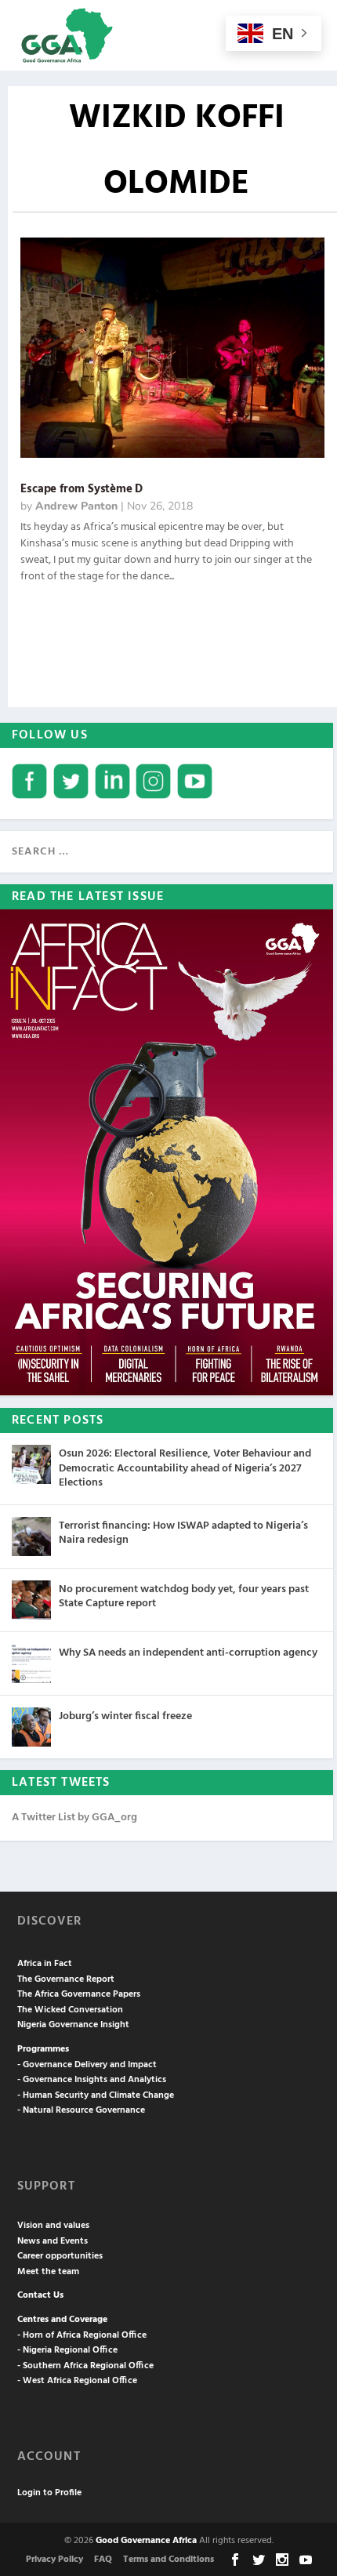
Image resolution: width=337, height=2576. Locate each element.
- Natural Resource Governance (81, 2110)
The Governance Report (66, 1979)
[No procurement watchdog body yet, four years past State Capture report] (31, 1600)
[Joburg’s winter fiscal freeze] (31, 1727)
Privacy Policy (54, 2560)
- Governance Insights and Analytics (92, 2080)
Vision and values (53, 2226)
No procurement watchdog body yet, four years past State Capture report (184, 1596)
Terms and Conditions (168, 2560)
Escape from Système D (82, 489)
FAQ (103, 2560)
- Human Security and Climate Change (96, 2095)
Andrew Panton (76, 506)
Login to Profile (49, 2493)
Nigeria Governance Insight (73, 2025)
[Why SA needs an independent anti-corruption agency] (31, 1664)
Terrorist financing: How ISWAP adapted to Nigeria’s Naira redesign (183, 1533)
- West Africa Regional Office (77, 2381)
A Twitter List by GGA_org (74, 1818)
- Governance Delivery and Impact (87, 2065)
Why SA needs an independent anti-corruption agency (188, 1653)
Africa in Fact (45, 1964)
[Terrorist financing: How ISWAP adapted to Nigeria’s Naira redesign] (31, 1537)
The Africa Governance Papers (79, 1994)
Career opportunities (60, 2256)
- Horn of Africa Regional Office (82, 2335)
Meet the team (48, 2272)
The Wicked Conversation (70, 2010)
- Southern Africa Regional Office (85, 2366)
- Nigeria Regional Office (67, 2350)
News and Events (53, 2241)
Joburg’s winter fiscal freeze (125, 1716)
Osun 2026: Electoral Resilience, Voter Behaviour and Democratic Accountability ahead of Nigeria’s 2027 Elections (185, 1468)
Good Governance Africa (146, 2541)
